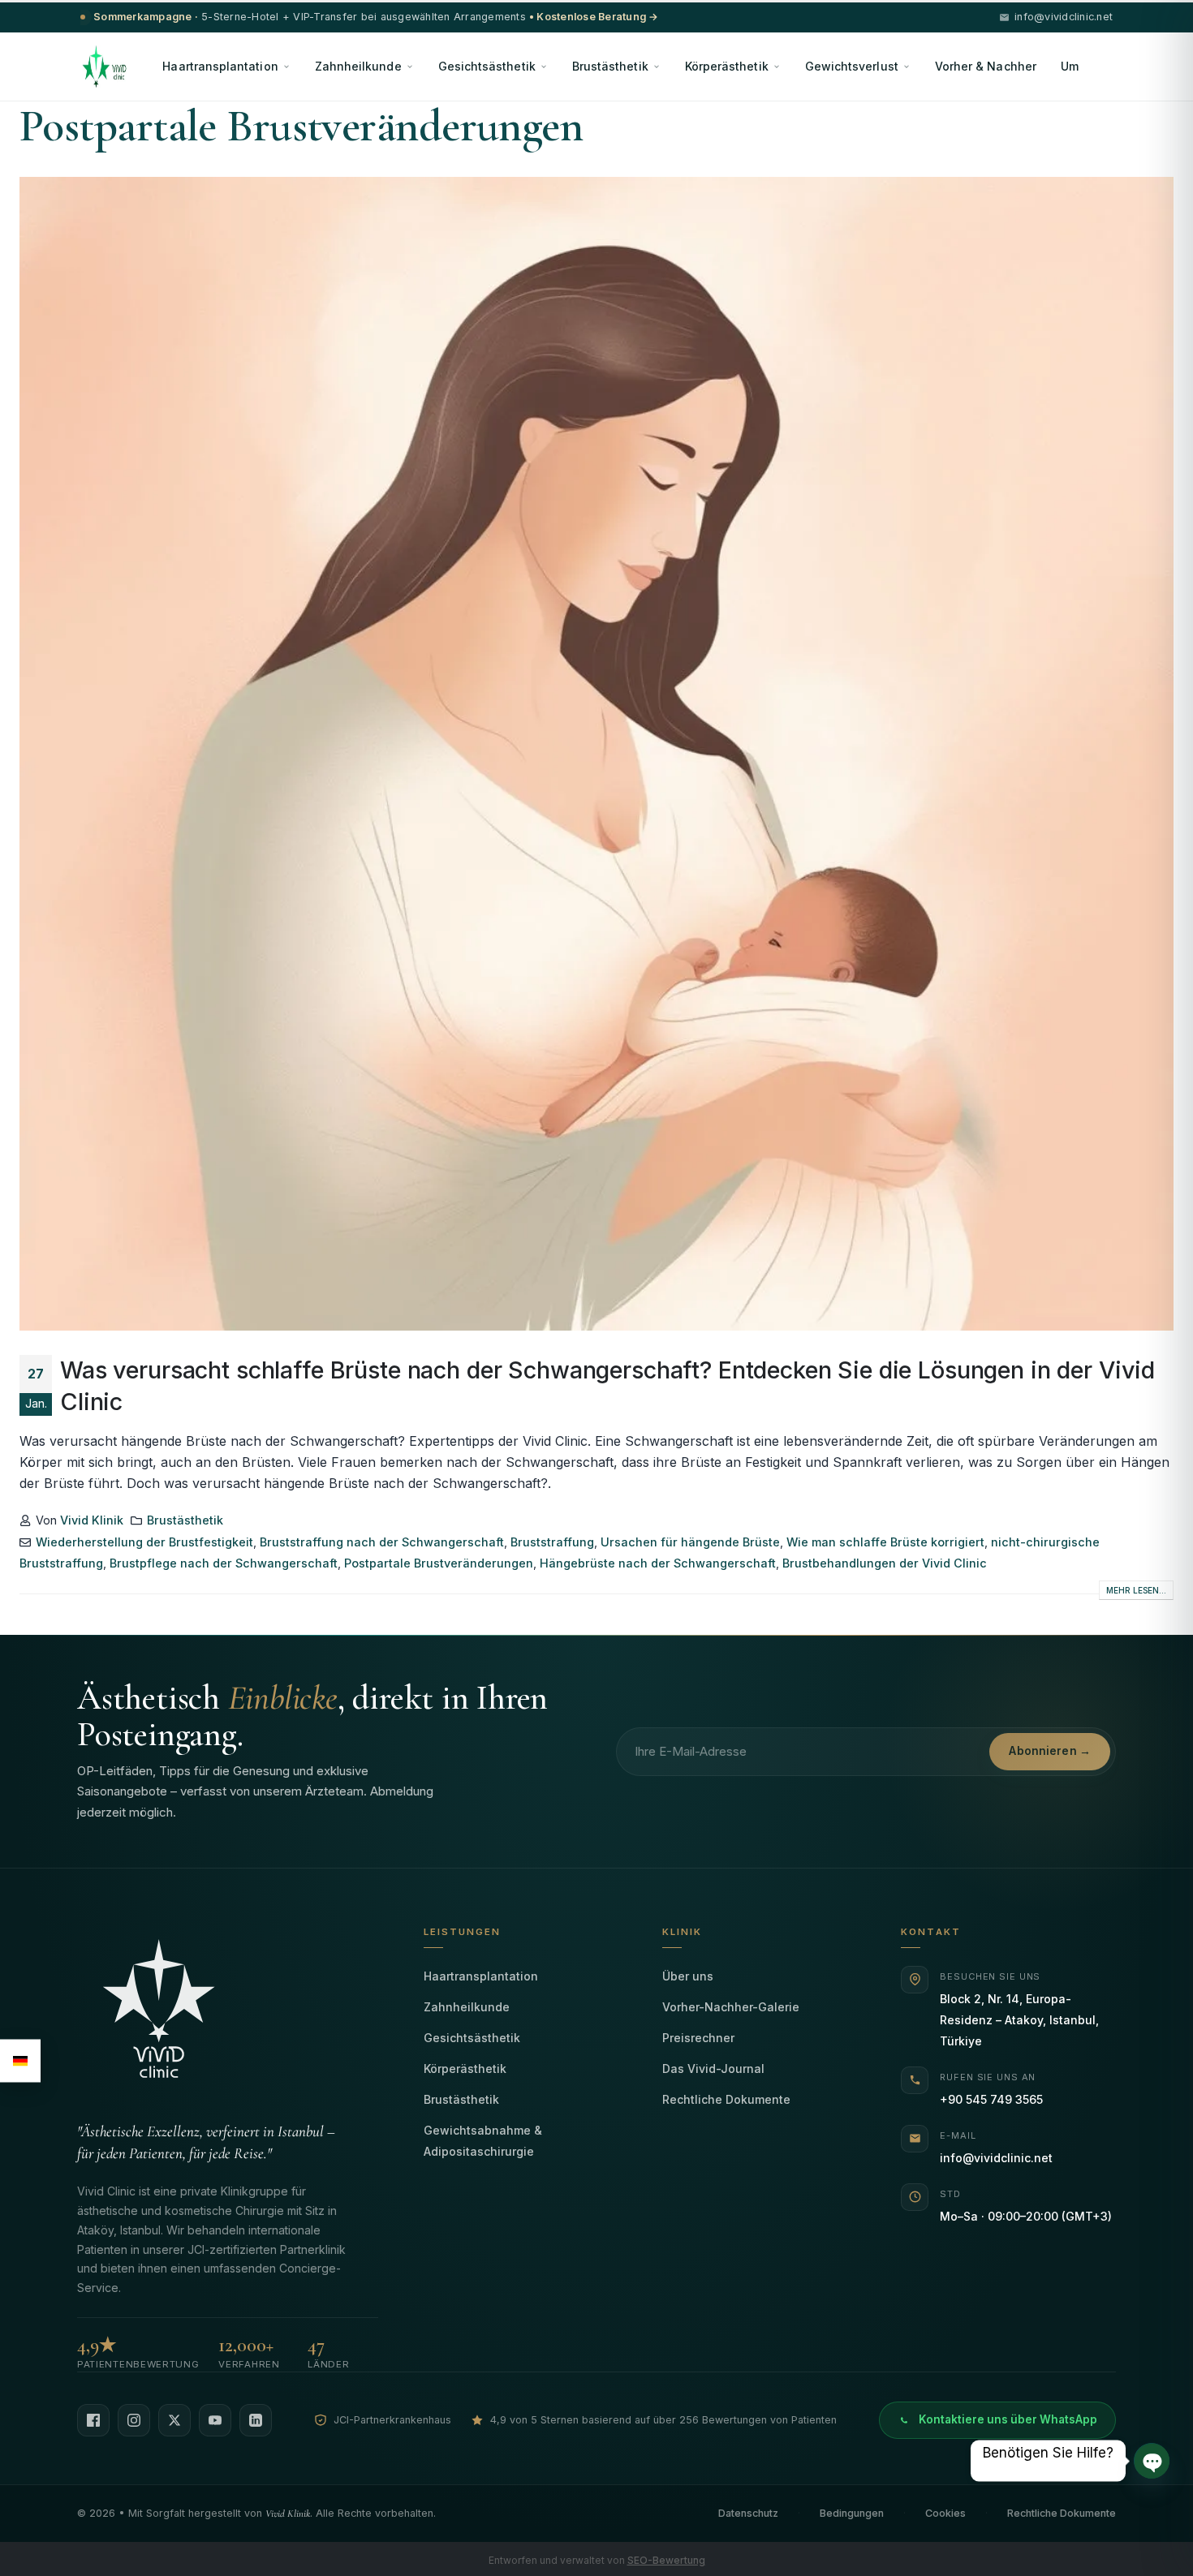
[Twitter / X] (174, 2420)
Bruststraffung (552, 1542)
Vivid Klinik (92, 1520)
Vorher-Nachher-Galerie (731, 2007)
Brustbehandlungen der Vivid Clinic (885, 1563)
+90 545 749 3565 (991, 2099)
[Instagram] (134, 2420)
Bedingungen (852, 2513)
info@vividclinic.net (996, 2158)
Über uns (688, 1976)
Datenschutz (748, 2513)
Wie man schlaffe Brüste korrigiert (885, 1542)
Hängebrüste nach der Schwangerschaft (658, 1563)
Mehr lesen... (1136, 1590)
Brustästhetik (610, 66)
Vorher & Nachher (986, 66)
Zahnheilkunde (358, 66)
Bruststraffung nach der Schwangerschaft (382, 1542)
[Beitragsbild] (596, 754)
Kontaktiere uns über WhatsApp (1008, 2419)
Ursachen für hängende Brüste (690, 1542)
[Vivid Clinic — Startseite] (104, 67)
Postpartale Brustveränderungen (439, 1563)
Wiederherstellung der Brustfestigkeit (144, 1542)
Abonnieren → (1050, 1751)
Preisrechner (698, 2038)
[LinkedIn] (256, 2420)
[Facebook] (93, 2420)
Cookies (945, 2513)
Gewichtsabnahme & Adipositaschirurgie (483, 2141)
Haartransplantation (220, 66)
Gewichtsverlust (852, 66)
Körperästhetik (727, 66)
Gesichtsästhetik (487, 66)
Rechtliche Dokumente (726, 2099)
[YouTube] (215, 2420)
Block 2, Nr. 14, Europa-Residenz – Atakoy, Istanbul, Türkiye (1019, 2020)
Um (1070, 66)
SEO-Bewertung (666, 2560)
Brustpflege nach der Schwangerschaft (224, 1563)
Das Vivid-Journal (713, 2069)
